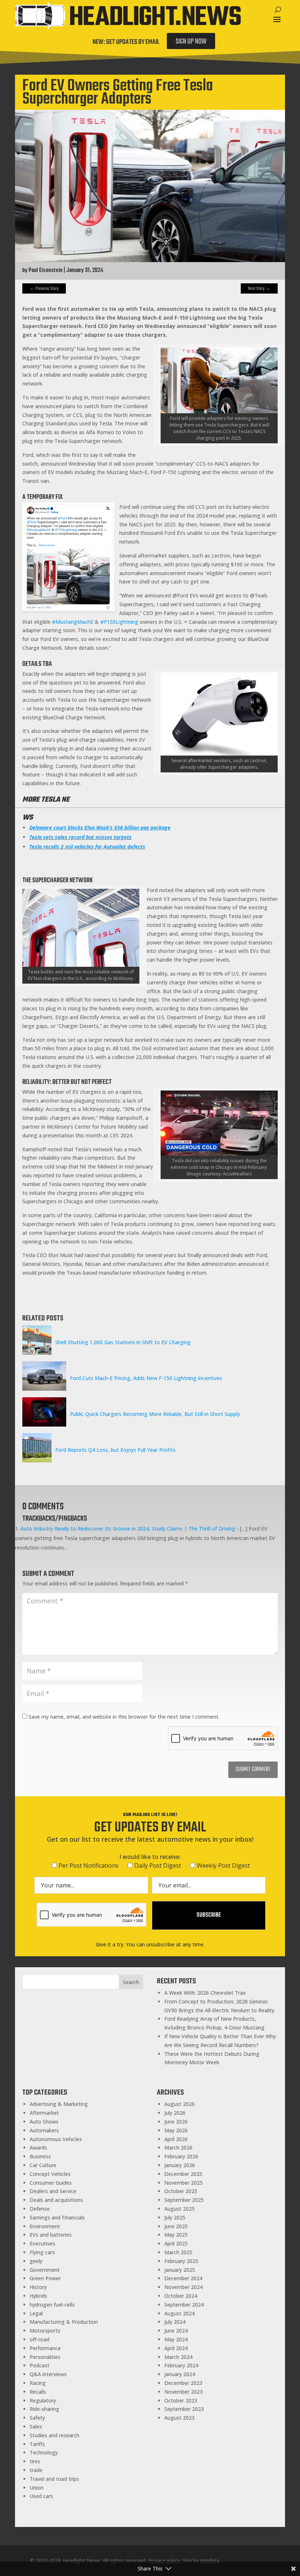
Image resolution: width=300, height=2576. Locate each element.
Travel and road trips (54, 2479)
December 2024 (183, 2278)
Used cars (41, 2496)
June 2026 (176, 2122)
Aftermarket (44, 2113)
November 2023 (183, 2392)
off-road (40, 2339)
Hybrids (38, 2296)
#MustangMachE (73, 622)
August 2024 (179, 2313)
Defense (40, 2209)
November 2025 (183, 2183)
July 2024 (175, 2322)
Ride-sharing (44, 2409)
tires (35, 2461)
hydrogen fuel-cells (52, 2305)
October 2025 (181, 2191)
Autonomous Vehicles (56, 2139)
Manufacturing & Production (64, 2322)
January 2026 (180, 2165)
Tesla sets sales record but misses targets (80, 837)
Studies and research (55, 2435)
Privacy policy (164, 2560)
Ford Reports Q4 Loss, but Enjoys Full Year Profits (115, 1450)
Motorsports (45, 2331)
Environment (45, 2226)
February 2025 (181, 2261)
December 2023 (183, 2383)
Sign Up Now (191, 42)
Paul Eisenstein (46, 271)
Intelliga (210, 2560)
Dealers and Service (53, 2191)
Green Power (45, 2278)
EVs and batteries (51, 2235)
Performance (45, 2348)
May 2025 (176, 2235)
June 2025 (176, 2226)
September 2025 (184, 2200)
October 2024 (181, 2296)
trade (36, 2470)
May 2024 (176, 2339)
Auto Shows (44, 2122)
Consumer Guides (51, 2183)
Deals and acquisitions (56, 2200)
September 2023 (184, 2409)
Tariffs (37, 2444)
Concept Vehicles (50, 2174)
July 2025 (175, 2217)
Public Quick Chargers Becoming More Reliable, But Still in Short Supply (155, 1414)
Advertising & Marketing (59, 2104)
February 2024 (181, 2365)
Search (131, 1982)
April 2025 (176, 2243)
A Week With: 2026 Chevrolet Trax (205, 1993)
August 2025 (179, 2209)
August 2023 (179, 2418)
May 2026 (176, 2130)
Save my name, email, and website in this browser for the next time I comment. (124, 1717)
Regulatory (43, 2400)
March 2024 (178, 2357)
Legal (36, 2313)
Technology (44, 2452)
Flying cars (42, 2252)
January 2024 (180, 2374)
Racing (38, 2383)
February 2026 (181, 2156)
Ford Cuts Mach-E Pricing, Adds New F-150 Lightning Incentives (146, 1378)
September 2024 (184, 2305)
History (38, 2287)
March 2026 (178, 2148)
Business (40, 2156)
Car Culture (43, 2165)
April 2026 (176, 2139)
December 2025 (183, 2174)
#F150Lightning (119, 622)
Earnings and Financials (57, 2217)
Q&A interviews (48, 2374)
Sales (36, 2426)
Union (37, 2488)
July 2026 (175, 2113)
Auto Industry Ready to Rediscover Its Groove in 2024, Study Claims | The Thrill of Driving (128, 1529)
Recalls (38, 2392)
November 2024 (183, 2287)
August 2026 (179, 2104)
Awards (38, 2148)
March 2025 (178, 2252)
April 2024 (176, 2348)
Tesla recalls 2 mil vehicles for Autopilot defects (87, 847)
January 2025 (180, 2270)
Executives (42, 2243)
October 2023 (181, 2400)
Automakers (44, 2130)
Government (45, 2270)
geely (36, 2261)
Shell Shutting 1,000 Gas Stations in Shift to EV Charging (123, 1342)
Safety (37, 2418)
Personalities (45, 2357)
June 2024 (176, 2331)
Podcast (40, 2365)
